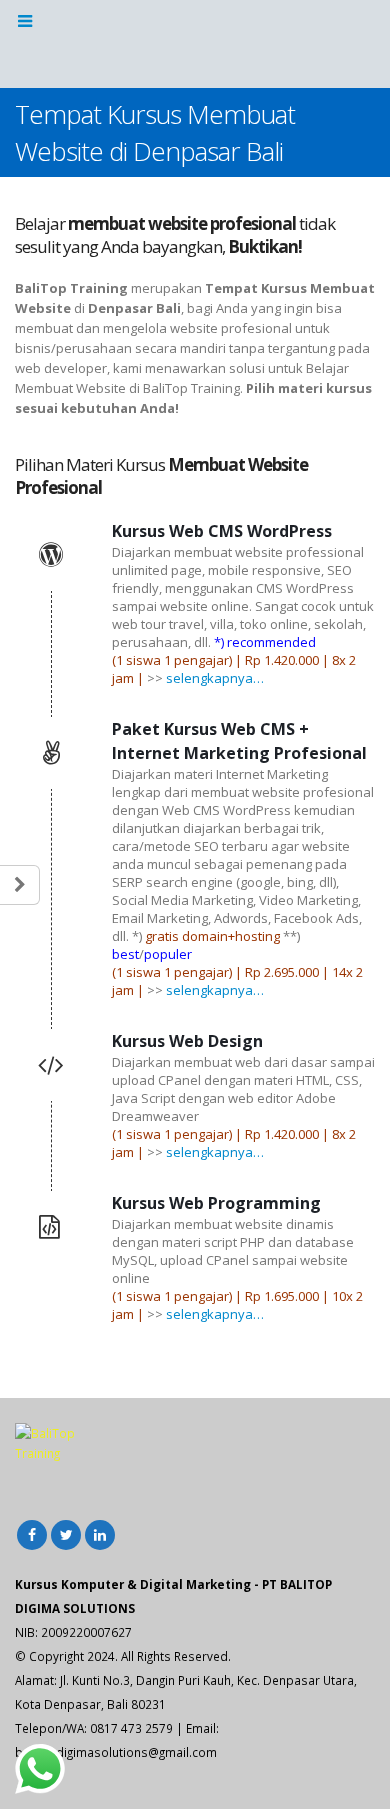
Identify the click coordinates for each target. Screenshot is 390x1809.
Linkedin (100, 1535)
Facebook (32, 1535)
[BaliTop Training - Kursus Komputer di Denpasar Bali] (195, 43)
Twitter (66, 1535)
